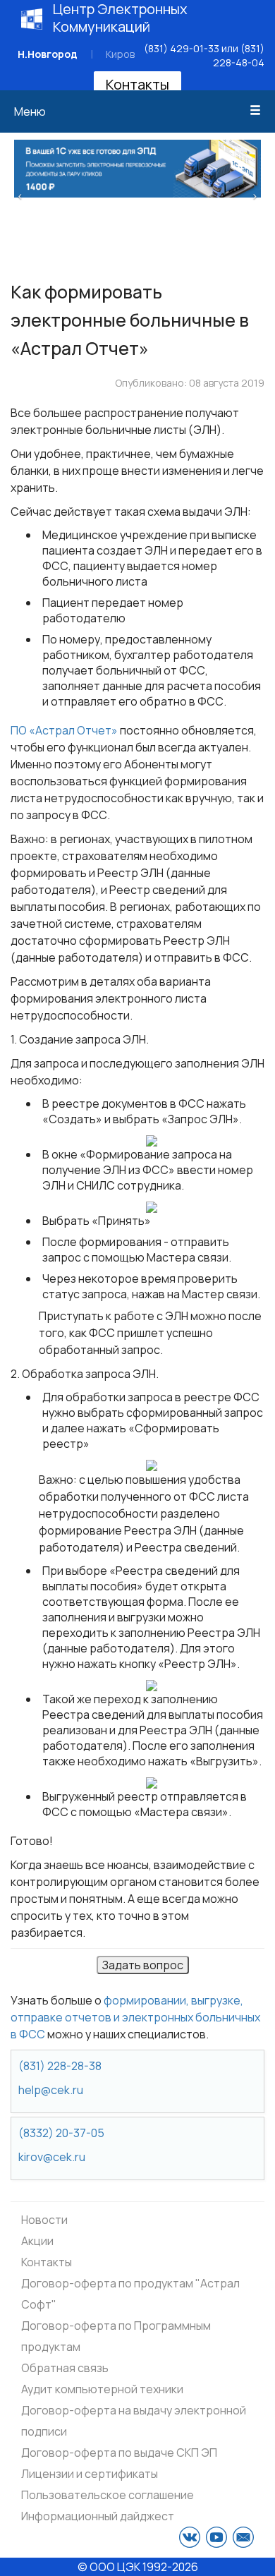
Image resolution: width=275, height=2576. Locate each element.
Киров (120, 54)
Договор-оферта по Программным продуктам (116, 2336)
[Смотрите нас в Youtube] (216, 2537)
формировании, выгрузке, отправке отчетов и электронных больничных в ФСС (135, 2017)
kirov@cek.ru (52, 2157)
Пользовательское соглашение (108, 2495)
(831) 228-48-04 (239, 55)
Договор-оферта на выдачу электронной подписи (134, 2421)
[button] (20, 195)
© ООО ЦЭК (109, 2567)
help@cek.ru (51, 2090)
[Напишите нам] (243, 2537)
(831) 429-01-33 (182, 48)
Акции (37, 2241)
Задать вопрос (143, 1965)
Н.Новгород (48, 54)
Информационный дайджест (98, 2516)
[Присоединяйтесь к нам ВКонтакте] (190, 2537)
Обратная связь (65, 2368)
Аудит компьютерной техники (102, 2389)
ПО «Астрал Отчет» (64, 730)
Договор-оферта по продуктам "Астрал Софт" (130, 2294)
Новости (44, 2220)
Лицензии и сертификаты (90, 2474)
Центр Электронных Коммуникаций (120, 18)
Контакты (137, 84)
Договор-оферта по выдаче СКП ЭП (119, 2453)
